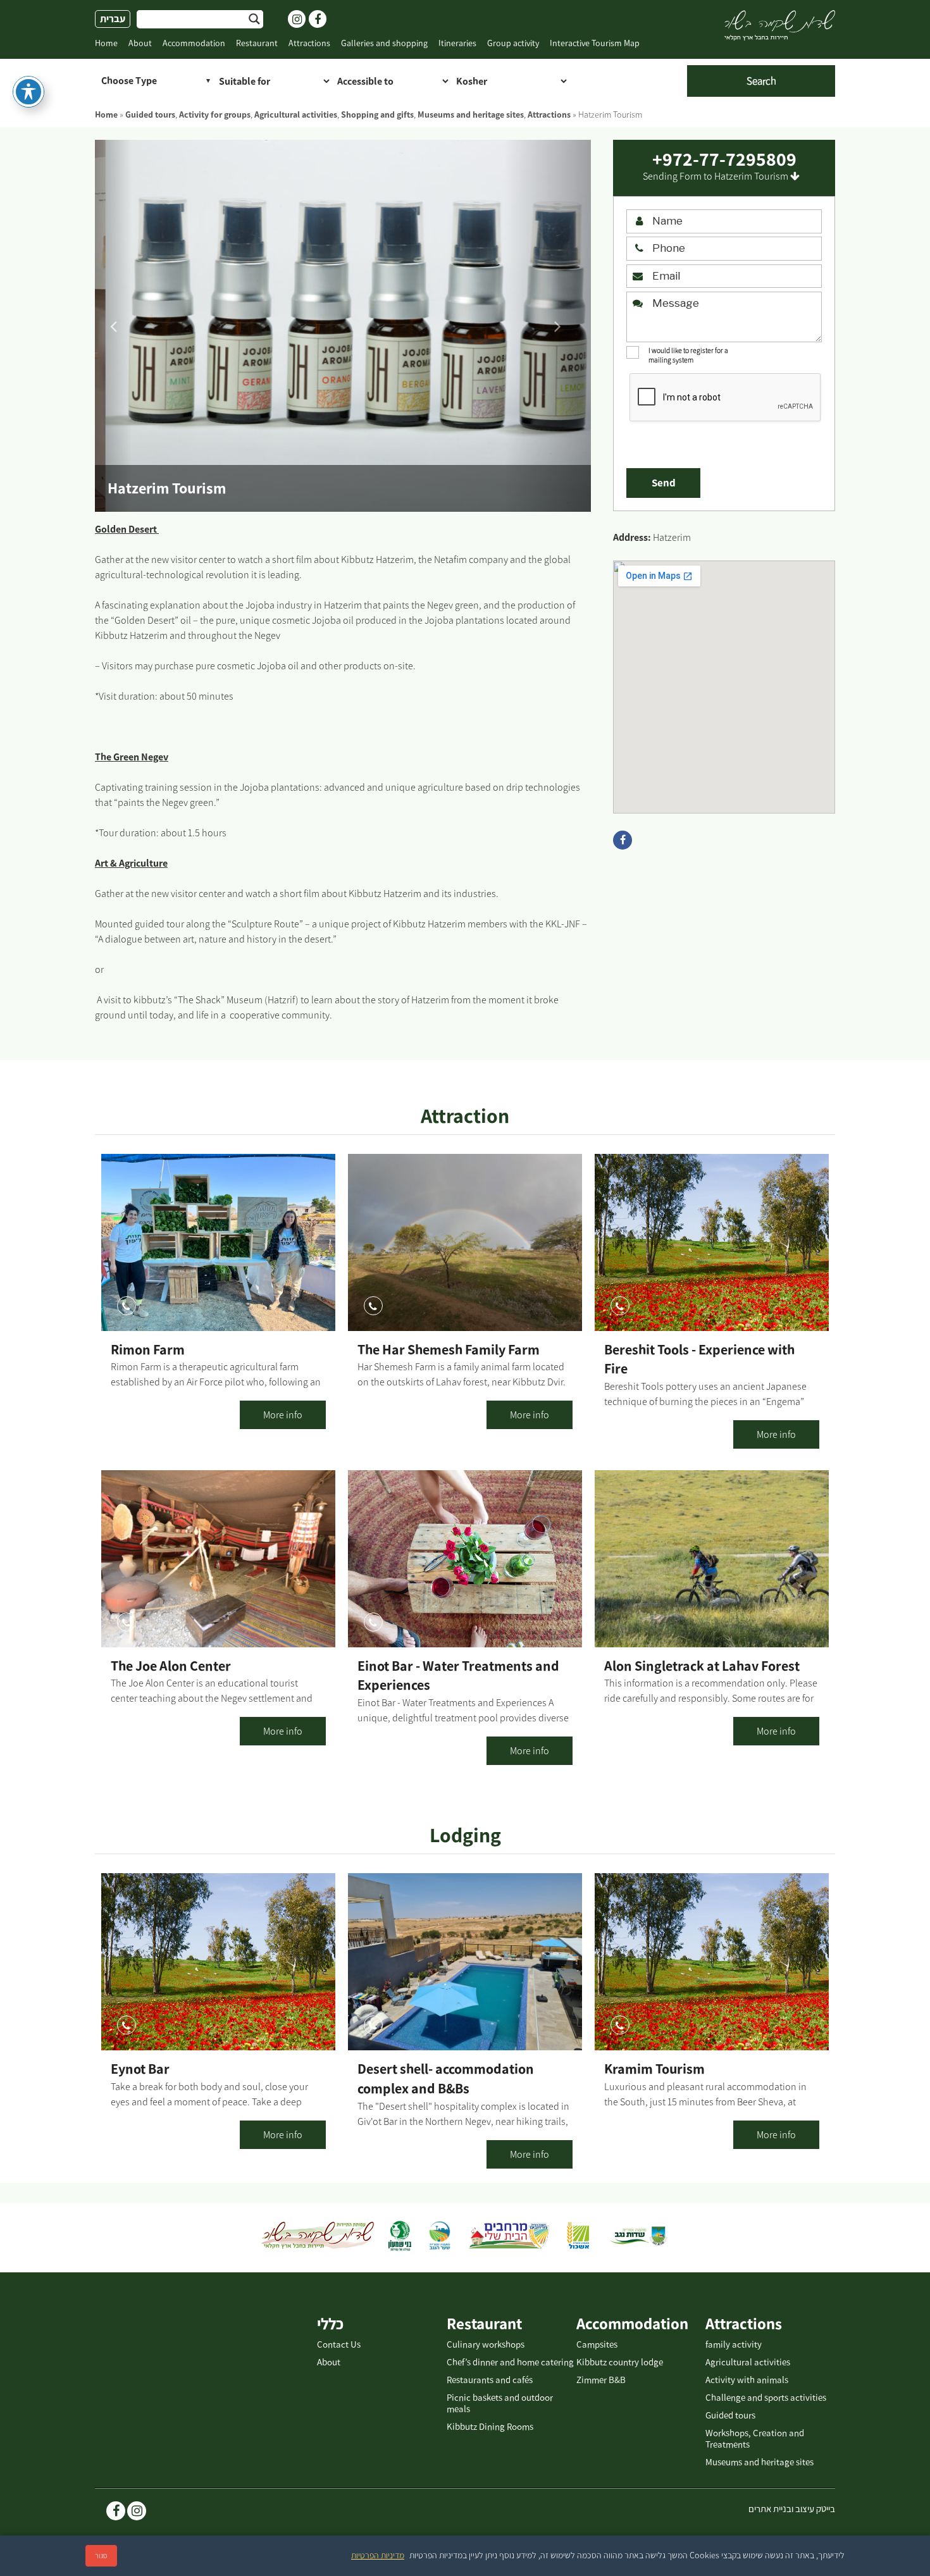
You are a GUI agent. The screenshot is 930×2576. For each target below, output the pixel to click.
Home (106, 43)
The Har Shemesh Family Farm (449, 1350)
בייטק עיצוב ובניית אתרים (792, 2509)
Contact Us (339, 2344)
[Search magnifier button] (254, 19)
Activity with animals (747, 2380)
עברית (113, 19)
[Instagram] (137, 2512)
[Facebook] (116, 2512)
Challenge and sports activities (766, 2398)
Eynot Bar (140, 2069)
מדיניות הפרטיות (378, 2555)
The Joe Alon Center (171, 1666)
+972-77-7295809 (724, 159)
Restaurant (257, 43)
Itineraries (457, 43)
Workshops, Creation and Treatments (755, 2439)
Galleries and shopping (384, 43)
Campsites (597, 2344)
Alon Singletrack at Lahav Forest (702, 1666)
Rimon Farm (148, 1350)
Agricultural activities (296, 115)
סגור (101, 2556)
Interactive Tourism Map (595, 43)
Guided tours (150, 115)
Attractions (309, 43)
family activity (734, 2344)
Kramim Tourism (654, 2069)
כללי (330, 2324)
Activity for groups (215, 115)
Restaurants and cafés (490, 2380)
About (140, 43)
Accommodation (194, 43)
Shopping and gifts (377, 115)
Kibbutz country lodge (620, 2362)
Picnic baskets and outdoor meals (500, 2403)
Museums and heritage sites (471, 115)
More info (283, 1415)
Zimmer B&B (601, 2380)
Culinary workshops (486, 2344)
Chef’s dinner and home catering (510, 2362)
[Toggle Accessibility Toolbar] (28, 92)
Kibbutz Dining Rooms (490, 2427)
